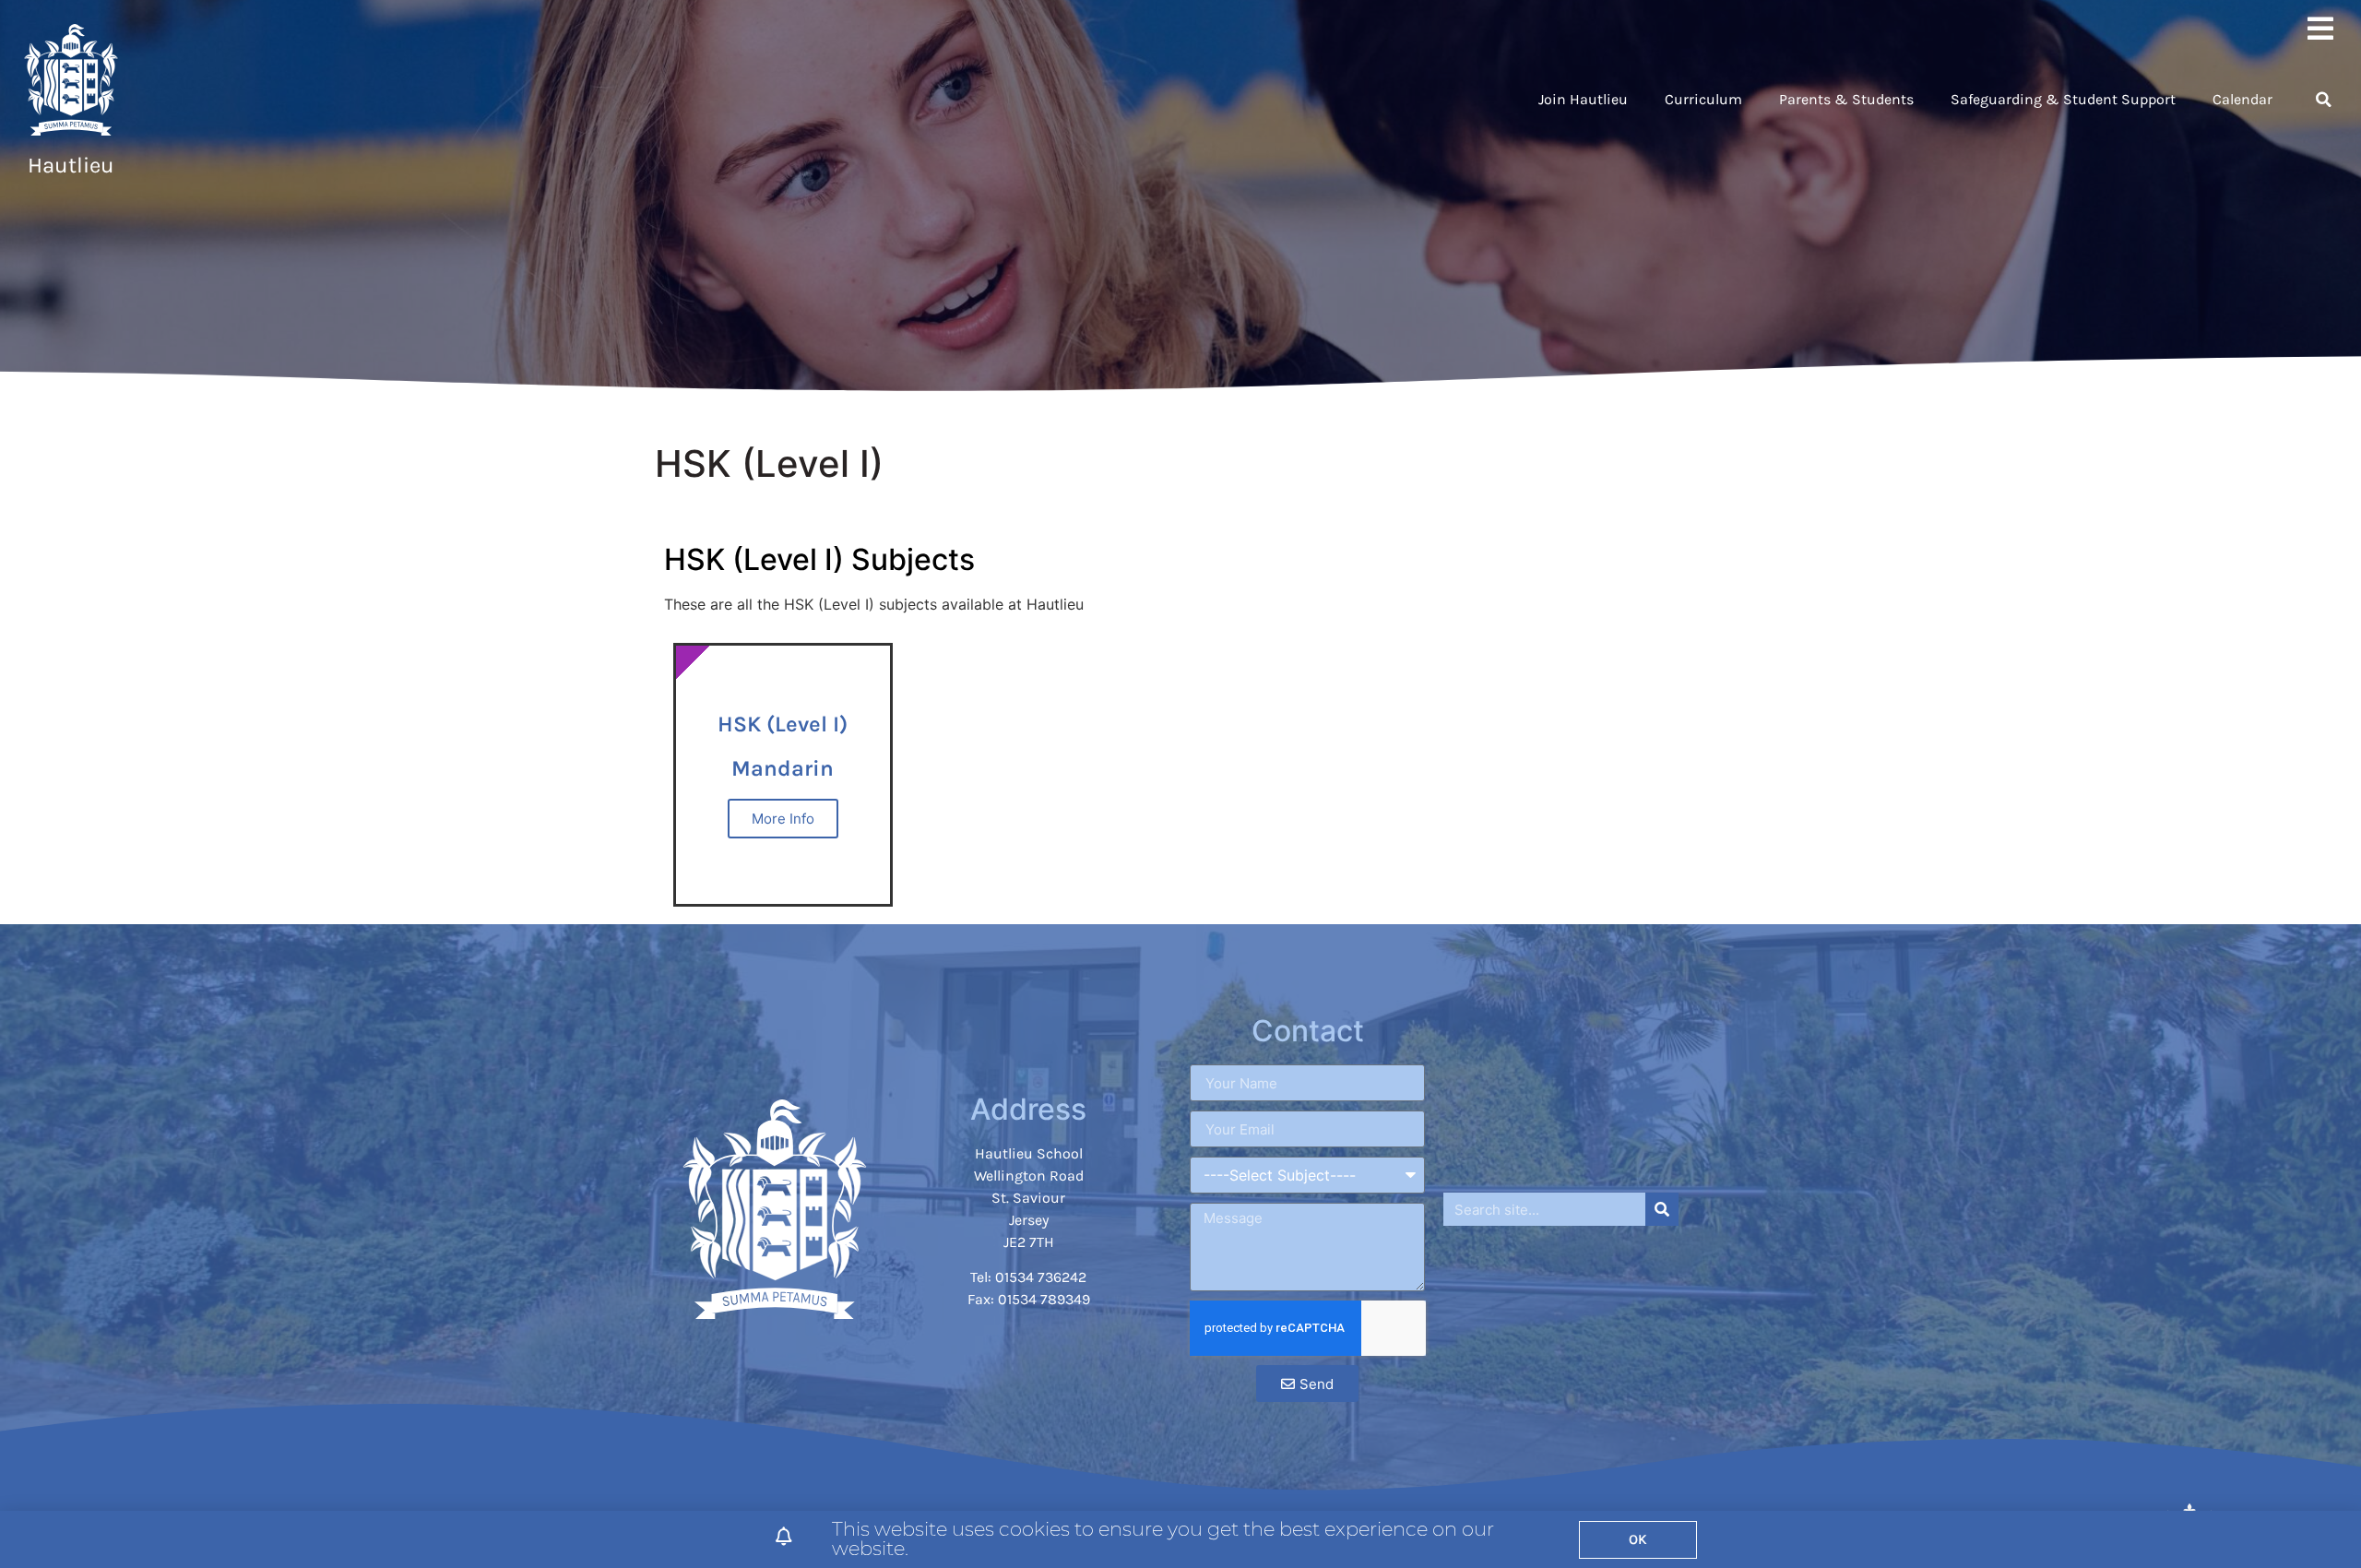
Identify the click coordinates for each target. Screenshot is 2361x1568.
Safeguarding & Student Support (2063, 99)
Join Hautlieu (1583, 99)
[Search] (1662, 1209)
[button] (2323, 100)
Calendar (2242, 99)
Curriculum (1703, 99)
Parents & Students (1846, 99)
